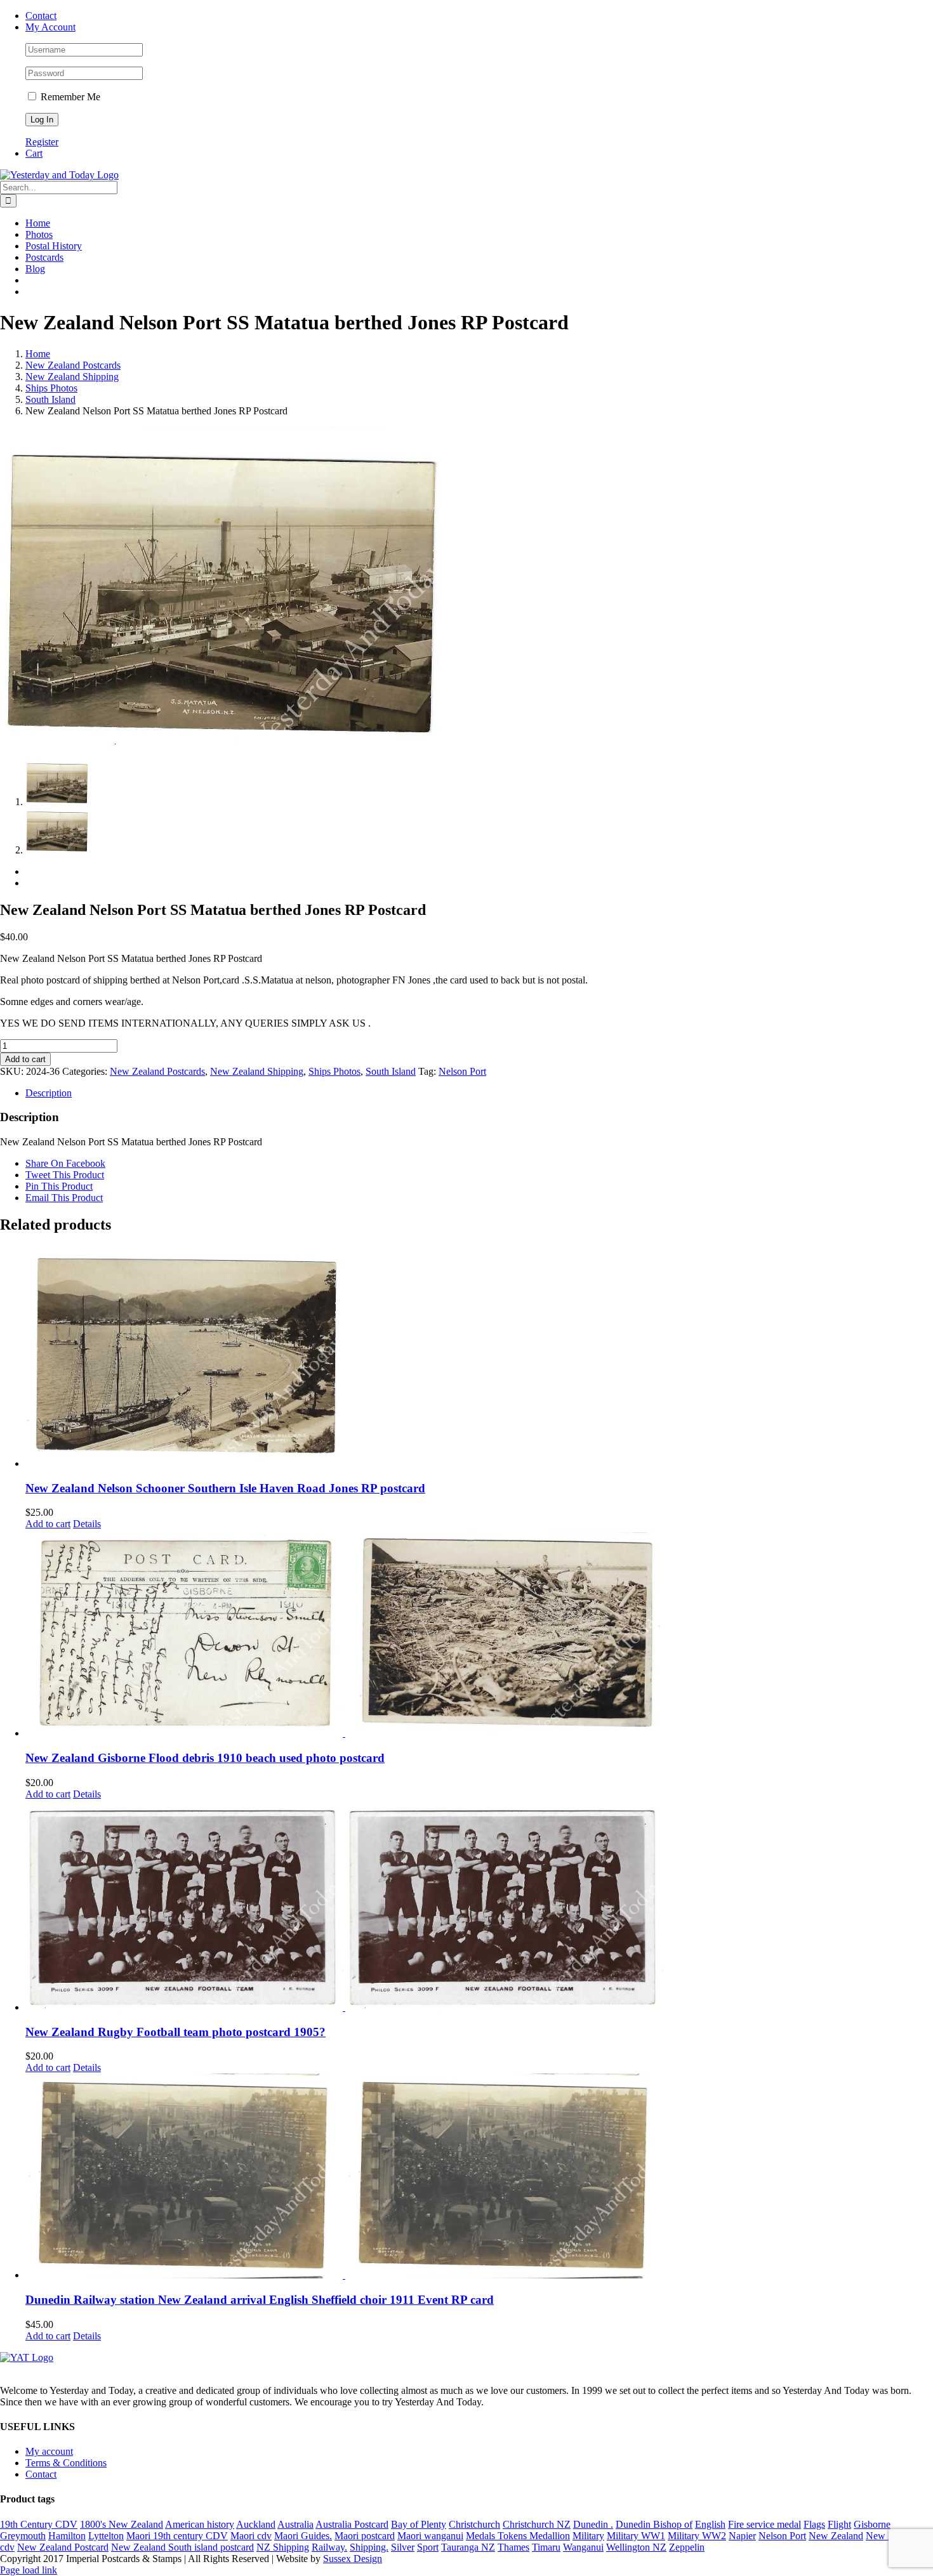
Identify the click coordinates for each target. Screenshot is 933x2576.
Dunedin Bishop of (654, 2524)
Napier (742, 2536)
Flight (839, 2524)
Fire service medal (764, 2524)
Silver (403, 2547)
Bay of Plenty (419, 2524)
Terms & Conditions (66, 2463)
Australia (295, 2524)
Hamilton (67, 2536)
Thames (513, 2547)
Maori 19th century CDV (177, 2536)
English (710, 2524)
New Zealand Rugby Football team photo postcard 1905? (175, 2032)
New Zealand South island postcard (182, 2547)
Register (42, 142)
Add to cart (25, 1059)
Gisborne (872, 2524)
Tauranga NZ (468, 2547)
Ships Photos (334, 1071)
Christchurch (474, 2524)
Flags (814, 2524)
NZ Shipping (283, 2547)
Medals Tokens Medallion (518, 2536)
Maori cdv (251, 2536)
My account (49, 2451)
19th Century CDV (39, 2524)
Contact (41, 2474)
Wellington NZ (636, 2547)
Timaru (546, 2547)
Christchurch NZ (537, 2524)
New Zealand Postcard (63, 2547)
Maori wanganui (430, 2536)
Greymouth (23, 2536)
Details (87, 1524)
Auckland (256, 2524)
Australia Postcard (352, 2524)
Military (588, 2536)
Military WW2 (697, 2536)
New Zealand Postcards (157, 1071)
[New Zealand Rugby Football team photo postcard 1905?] (479, 1907)
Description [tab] (49, 1093)
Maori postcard (365, 2536)
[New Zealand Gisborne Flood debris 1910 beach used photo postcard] (479, 1634)
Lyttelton (106, 2536)
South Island (391, 1071)
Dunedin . (593, 2524)
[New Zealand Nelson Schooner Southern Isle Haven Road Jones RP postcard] (479, 1358)
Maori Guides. (303, 2536)
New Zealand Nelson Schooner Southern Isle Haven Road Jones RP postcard (225, 1488)
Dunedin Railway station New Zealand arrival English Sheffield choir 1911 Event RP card (260, 2300)
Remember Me (69, 97)
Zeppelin (687, 2547)
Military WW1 (636, 2536)
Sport (428, 2547)
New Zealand (836, 2536)
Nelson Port (462, 1071)
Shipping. (369, 2547)
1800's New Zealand (122, 2524)
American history (200, 2524)
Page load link (29, 2570)
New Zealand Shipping (257, 1071)
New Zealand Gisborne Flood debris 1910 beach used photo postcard (205, 1758)
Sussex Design (353, 2559)
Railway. (329, 2547)
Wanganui (583, 2547)
